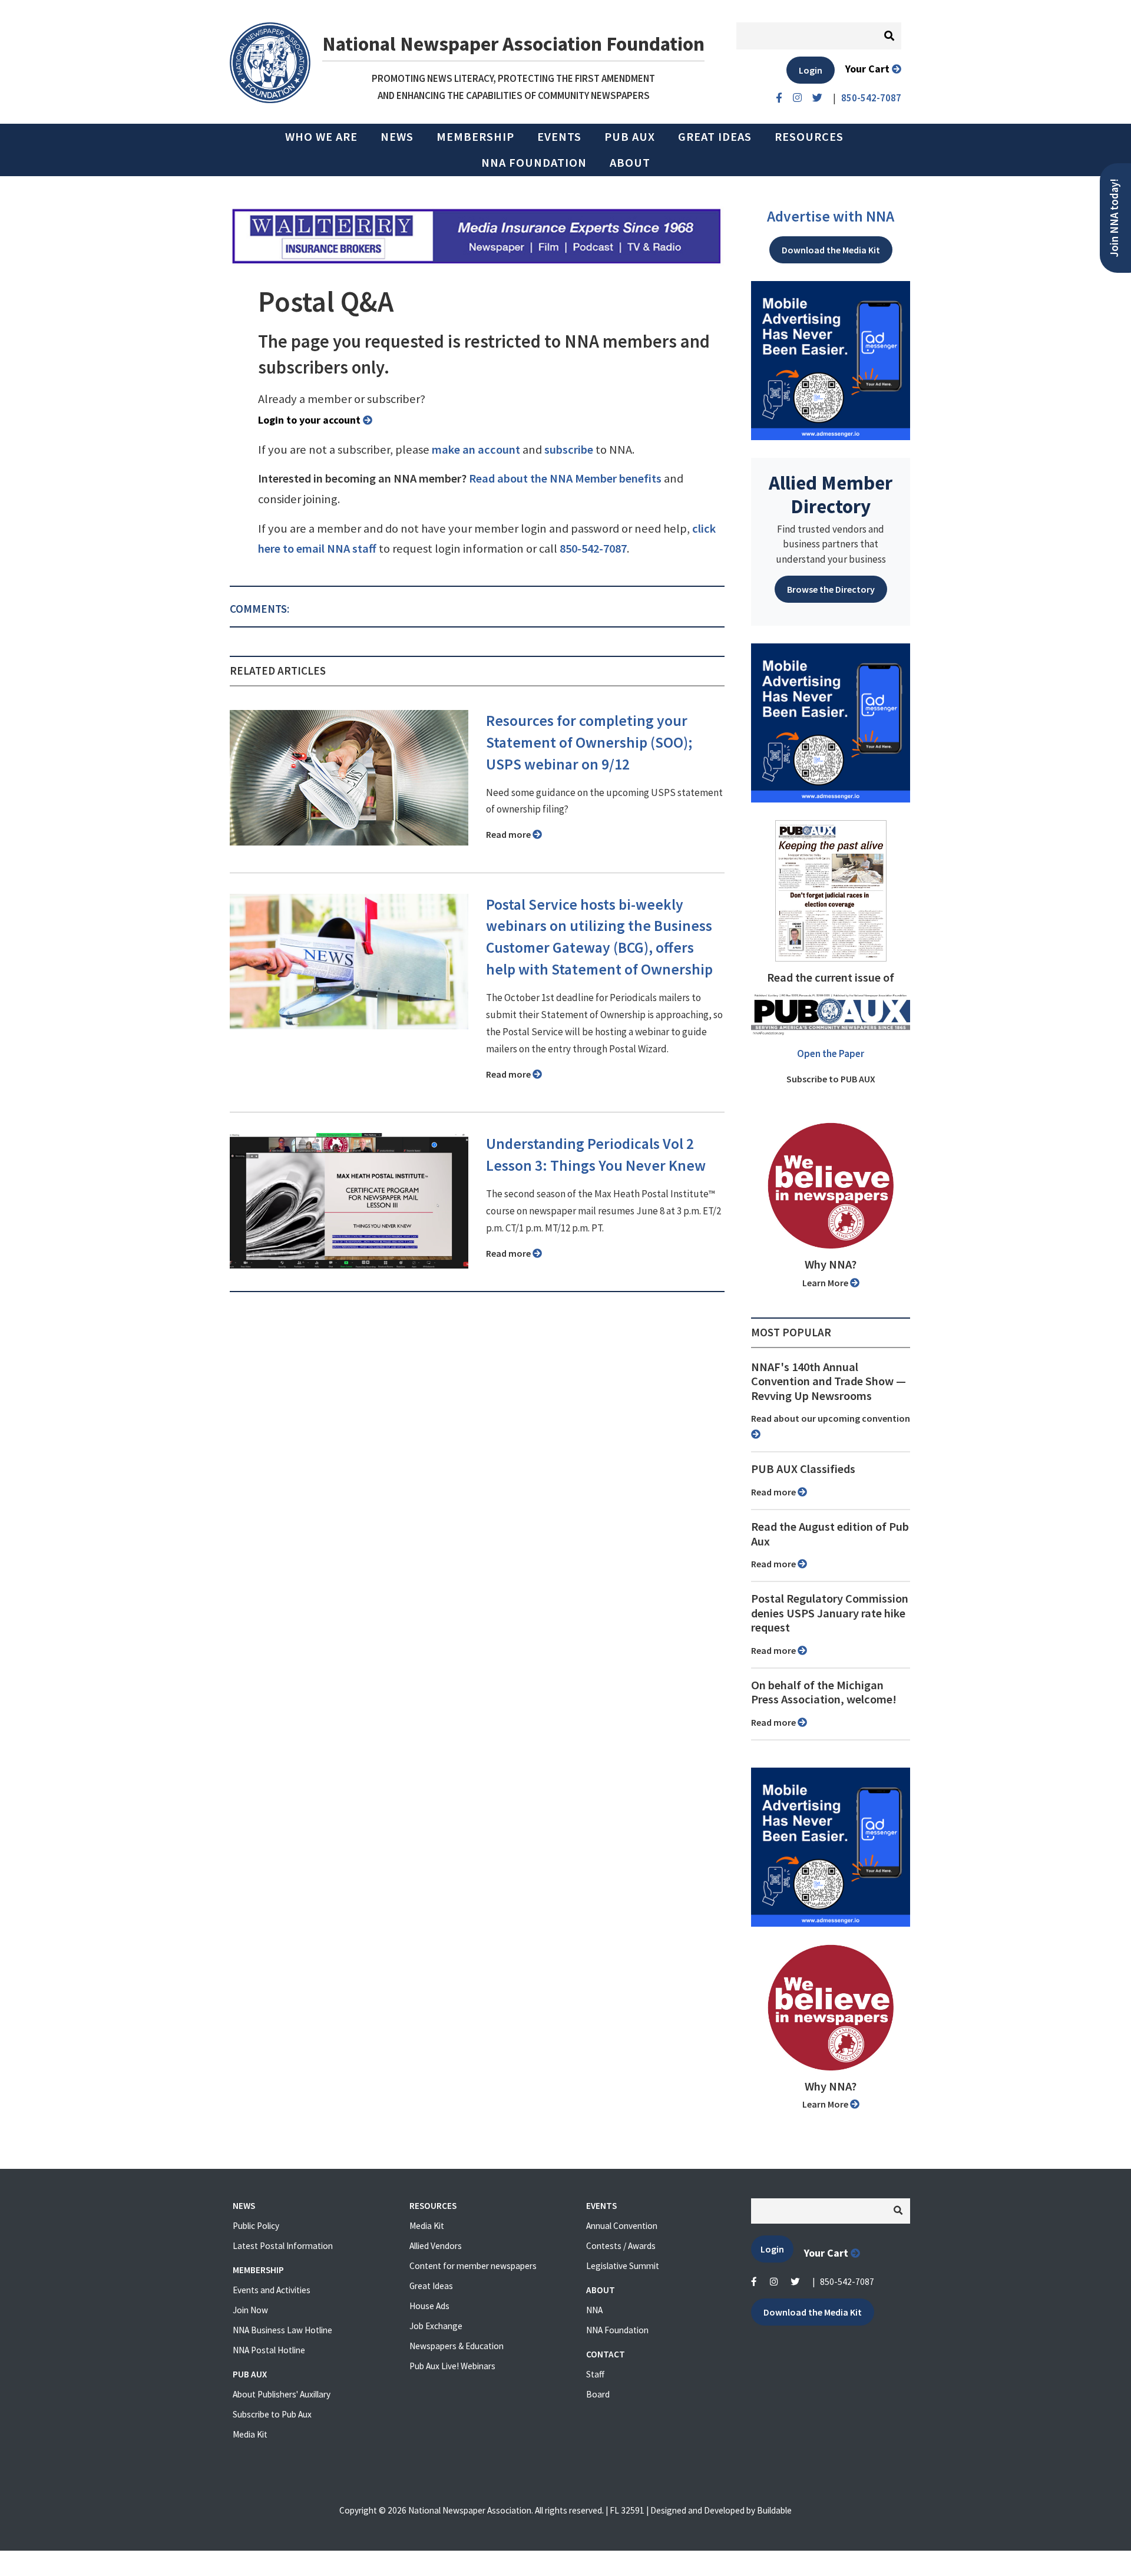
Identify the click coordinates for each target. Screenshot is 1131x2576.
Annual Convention (622, 2226)
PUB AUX (630, 137)
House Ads (429, 2306)
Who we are (321, 137)
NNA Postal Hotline (269, 2350)
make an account (476, 450)
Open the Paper (831, 1053)
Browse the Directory (831, 589)
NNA (594, 2310)
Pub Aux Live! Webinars (452, 2366)
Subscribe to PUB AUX (831, 1079)
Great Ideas (715, 137)
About (630, 163)
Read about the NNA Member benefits (565, 478)
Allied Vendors (436, 2246)
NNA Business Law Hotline (282, 2330)
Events (559, 137)
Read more (509, 834)
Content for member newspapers (473, 2266)
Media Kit (250, 2434)
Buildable (774, 2510)
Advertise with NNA (831, 216)
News (397, 137)
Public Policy (256, 2226)
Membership (475, 137)
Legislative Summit (623, 2266)
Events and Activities (272, 2290)
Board (598, 2394)
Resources (809, 137)
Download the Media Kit (831, 250)
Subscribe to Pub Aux (272, 2414)
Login (811, 70)
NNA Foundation (534, 163)
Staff (595, 2374)
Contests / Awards (621, 2246)
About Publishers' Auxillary (282, 2394)
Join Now (250, 2310)
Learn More (826, 1283)
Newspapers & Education (457, 2346)
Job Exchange (436, 2326)
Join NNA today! (1114, 218)
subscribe (569, 450)
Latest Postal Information (283, 2246)
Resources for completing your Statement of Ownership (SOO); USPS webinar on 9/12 (589, 742)
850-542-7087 (593, 549)
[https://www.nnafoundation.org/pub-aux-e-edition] (831, 890)
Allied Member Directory (831, 494)
